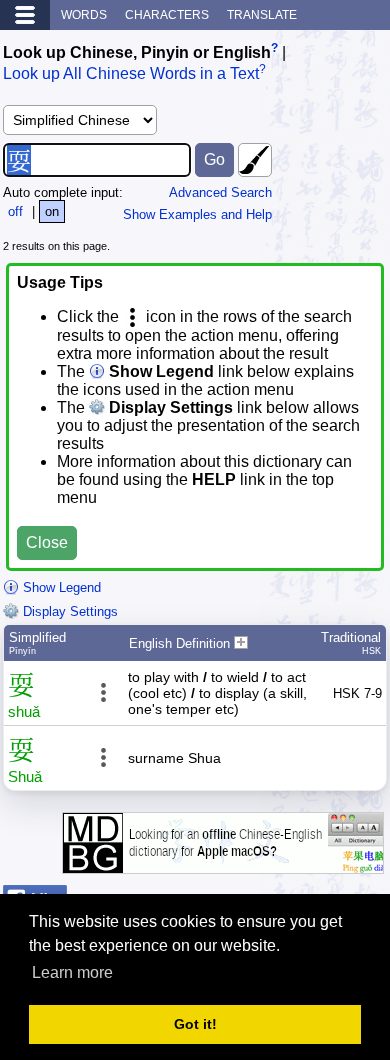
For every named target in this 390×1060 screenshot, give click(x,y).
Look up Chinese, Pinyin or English (137, 52)
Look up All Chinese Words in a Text (131, 74)
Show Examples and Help (197, 214)
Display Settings (68, 611)
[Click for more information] (223, 863)
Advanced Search (220, 192)
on (52, 211)
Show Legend (60, 587)
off (15, 211)
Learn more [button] (72, 972)
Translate (262, 15)
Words (84, 15)
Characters (167, 15)
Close (47, 542)
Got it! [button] (195, 1024)
